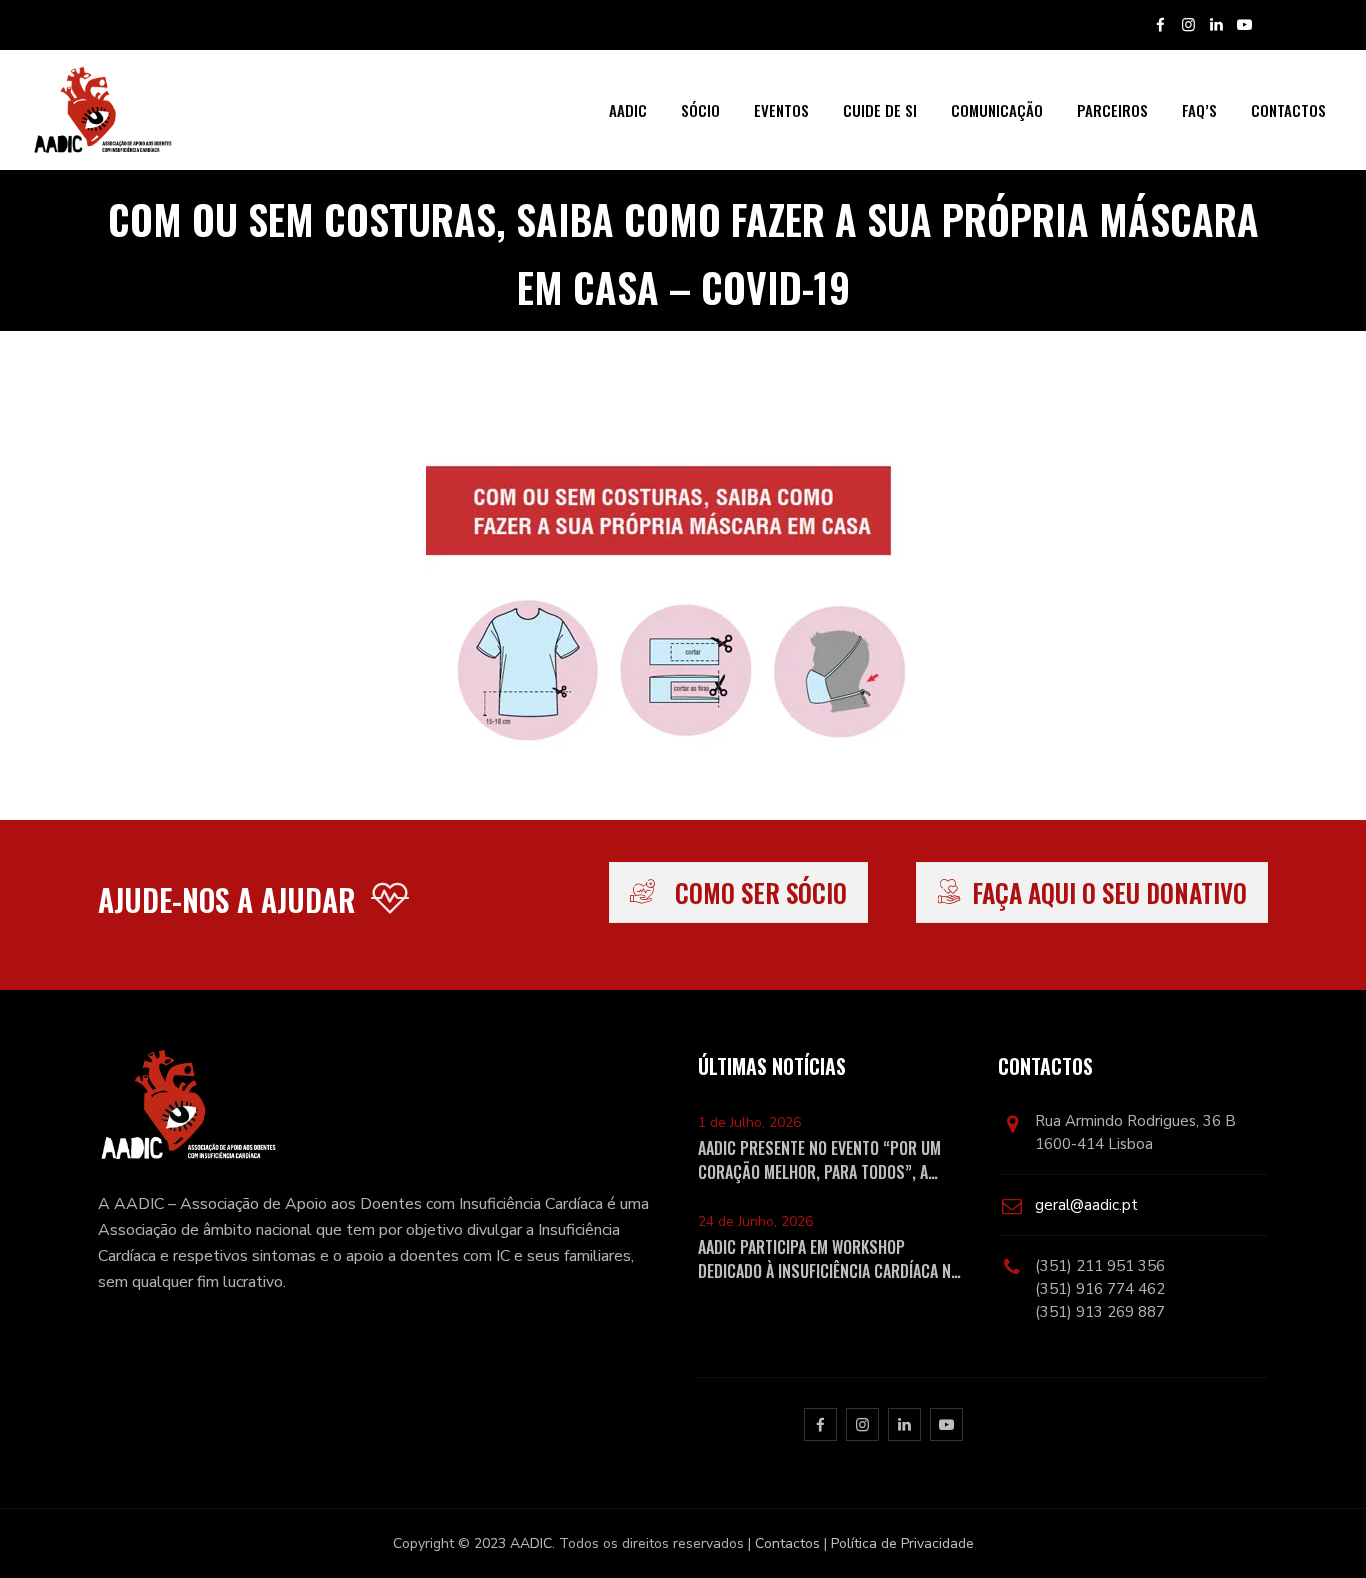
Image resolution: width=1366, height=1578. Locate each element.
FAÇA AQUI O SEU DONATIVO (1109, 892)
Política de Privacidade (902, 1543)
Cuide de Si (880, 110)
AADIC (628, 110)
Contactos (1288, 110)
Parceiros (1112, 110)
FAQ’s (1199, 110)
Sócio (700, 110)
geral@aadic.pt (1086, 1205)
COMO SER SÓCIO (761, 892)
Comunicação (997, 110)
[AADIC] (101, 110)
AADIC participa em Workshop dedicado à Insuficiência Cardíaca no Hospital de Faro (829, 1259)
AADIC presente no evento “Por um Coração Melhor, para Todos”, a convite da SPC (819, 1160)
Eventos (781, 110)
